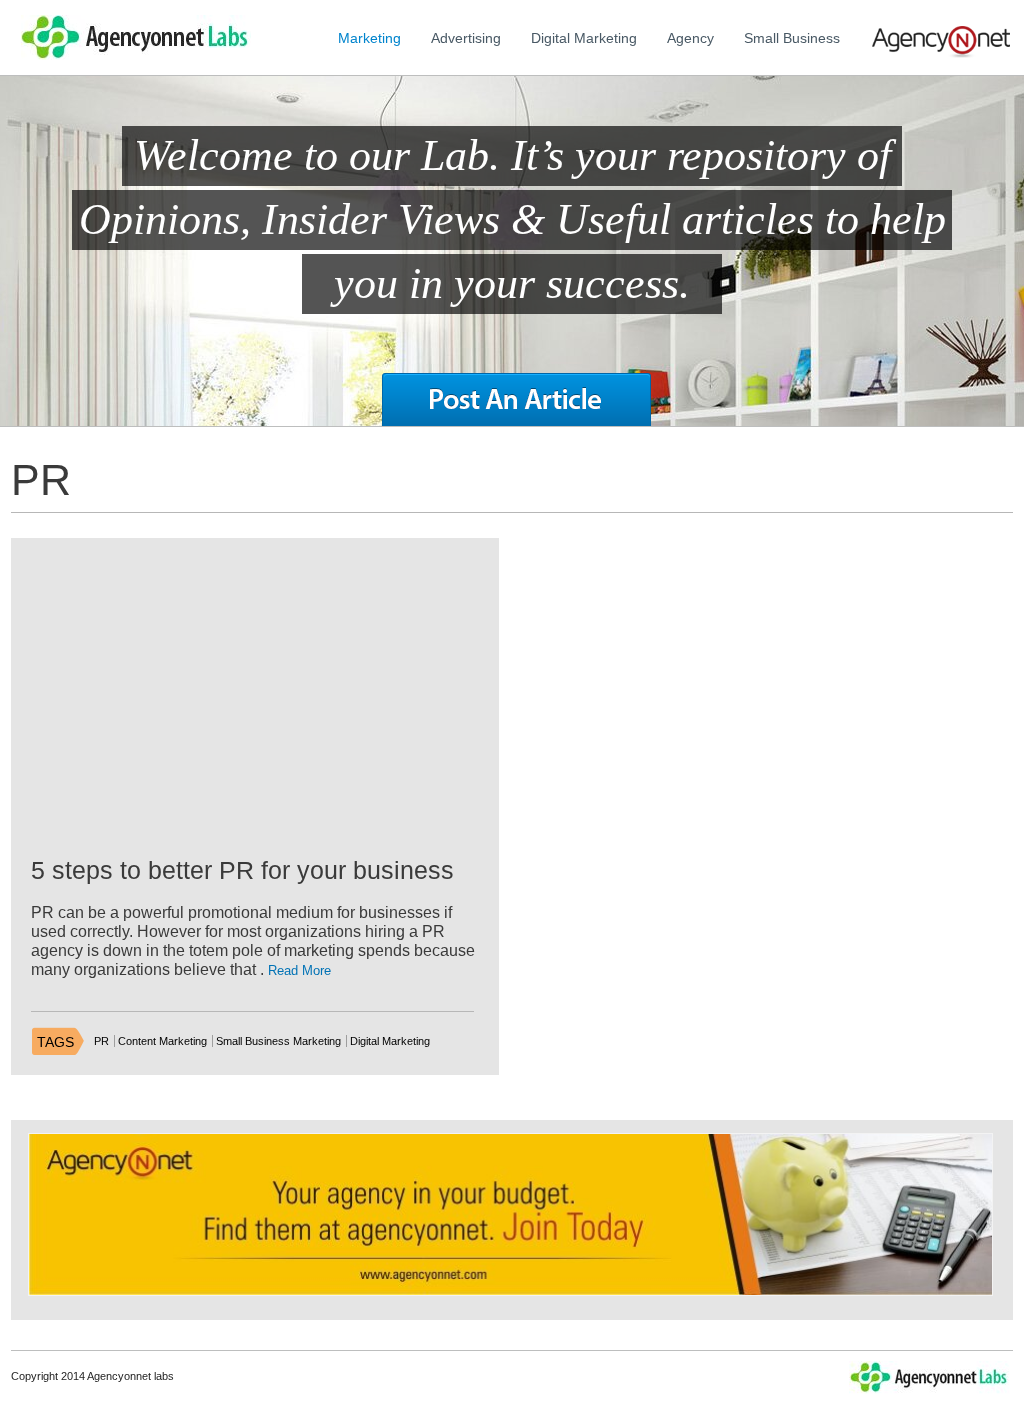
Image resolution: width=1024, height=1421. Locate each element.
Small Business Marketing (278, 1041)
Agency (690, 38)
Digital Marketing (584, 38)
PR (101, 1041)
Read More (299, 970)
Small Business (792, 38)
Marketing (369, 38)
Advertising (466, 38)
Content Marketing (162, 1041)
